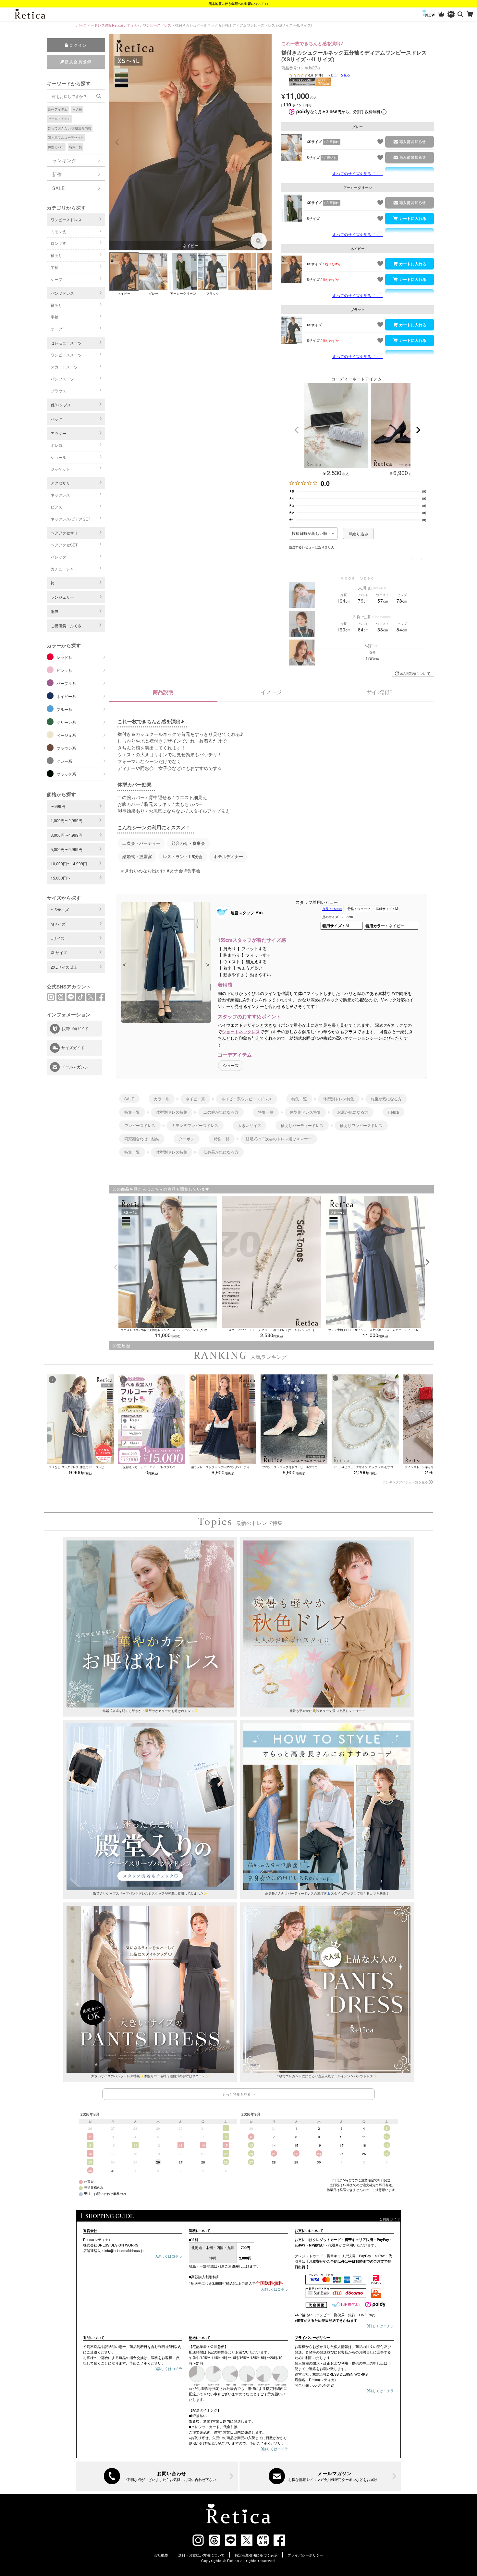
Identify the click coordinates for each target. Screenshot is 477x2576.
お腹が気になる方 (386, 1099)
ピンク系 (64, 670)
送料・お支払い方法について (201, 2555)
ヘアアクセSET (64, 545)
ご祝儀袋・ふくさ (66, 625)
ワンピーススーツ (66, 355)
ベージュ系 (66, 735)
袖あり (56, 255)
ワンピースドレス (157, 25)
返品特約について (415, 673)
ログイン (78, 45)
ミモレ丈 (58, 231)
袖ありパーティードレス (302, 1125)
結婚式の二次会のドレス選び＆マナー (279, 1138)
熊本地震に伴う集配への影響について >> (239, 4)
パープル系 (66, 683)
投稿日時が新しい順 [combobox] (309, 533)
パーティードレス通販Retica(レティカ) (108, 25)
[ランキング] (441, 14)
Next (264, 142)
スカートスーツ (64, 367)
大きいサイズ (250, 1125)
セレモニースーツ (66, 343)
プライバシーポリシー (305, 2555)
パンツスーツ (62, 379)
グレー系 (64, 761)
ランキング (64, 160)
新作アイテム (58, 109)
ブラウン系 (66, 748)
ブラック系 (66, 774)
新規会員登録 (78, 61)
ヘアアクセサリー (66, 533)
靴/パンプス (61, 405)
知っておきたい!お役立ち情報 (70, 128)
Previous (117, 142)
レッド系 (64, 657)
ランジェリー (62, 597)
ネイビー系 (66, 696)
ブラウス (58, 391)
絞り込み (360, 534)
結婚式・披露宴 (137, 857)
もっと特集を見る (237, 2094)
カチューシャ (62, 569)
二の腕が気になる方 (221, 1112)
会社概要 (161, 2555)
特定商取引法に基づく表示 (256, 2555)
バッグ (56, 419)
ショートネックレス (241, 1031)
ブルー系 (64, 709)
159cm (332, 909)
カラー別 (162, 1099)
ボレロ (56, 445)
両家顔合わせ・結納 (142, 1138)
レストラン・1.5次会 (183, 857)
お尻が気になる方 (353, 1112)
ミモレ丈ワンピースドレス (195, 1125)
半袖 (55, 267)
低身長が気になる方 (221, 1152)
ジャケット (60, 469)
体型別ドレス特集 (339, 1099)
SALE (59, 188)
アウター (58, 433)
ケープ (56, 279)
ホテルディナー (228, 857)
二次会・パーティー (141, 843)
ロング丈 (58, 243)
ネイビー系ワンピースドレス (247, 1099)
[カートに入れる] (410, 219)
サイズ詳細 (380, 692)
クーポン (187, 1138)
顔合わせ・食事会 (188, 843)
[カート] (470, 14)
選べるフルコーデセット (66, 138)
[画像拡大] (259, 241)
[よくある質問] (157, 2476)
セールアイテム (59, 119)
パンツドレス (62, 293)
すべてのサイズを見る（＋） (358, 173)
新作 (57, 174)
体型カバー (56, 147)
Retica (393, 1112)
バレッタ (58, 557)
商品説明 (163, 692)
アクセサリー (62, 483)
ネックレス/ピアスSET (70, 519)
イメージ (271, 692)
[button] (297, 430)
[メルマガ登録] (320, 2476)
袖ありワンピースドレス (361, 1125)
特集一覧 (76, 147)
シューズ (231, 1066)
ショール (58, 457)
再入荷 (77, 109)
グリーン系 (66, 722)
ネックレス (60, 495)
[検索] (461, 14)
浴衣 (55, 611)
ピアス (56, 507)
